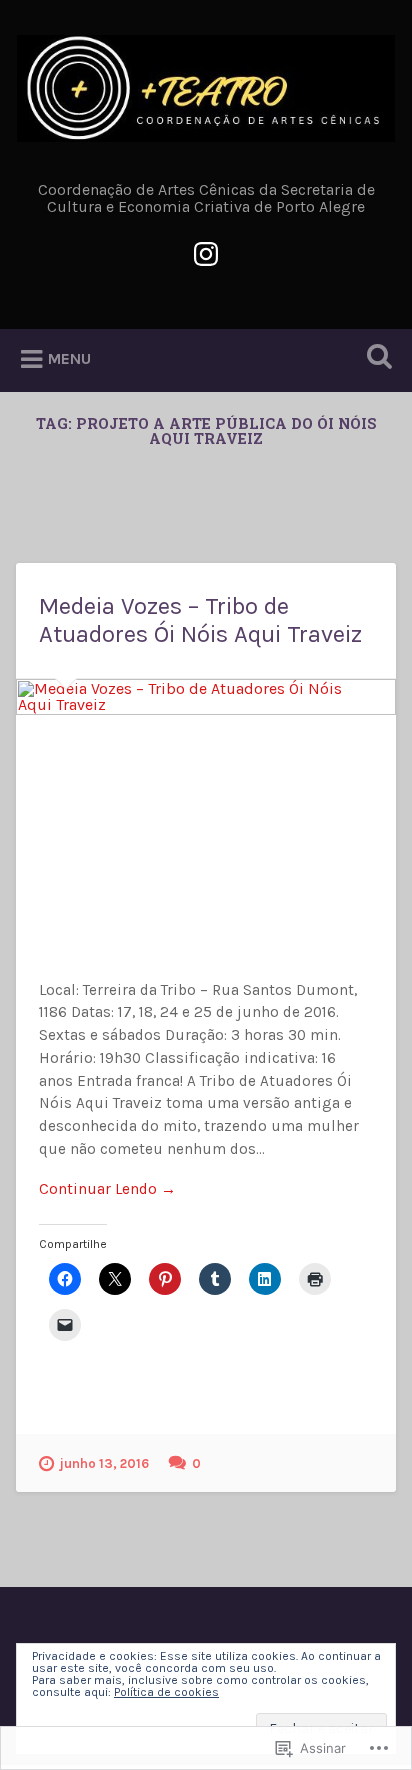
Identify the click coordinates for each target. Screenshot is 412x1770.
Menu (69, 359)
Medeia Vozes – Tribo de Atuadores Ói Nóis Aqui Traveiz (200, 620)
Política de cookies (166, 1692)
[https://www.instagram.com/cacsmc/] (206, 251)
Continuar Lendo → (107, 1189)
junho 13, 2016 (104, 1463)
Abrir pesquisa (375, 358)
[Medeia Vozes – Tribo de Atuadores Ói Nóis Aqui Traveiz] (205, 805)
